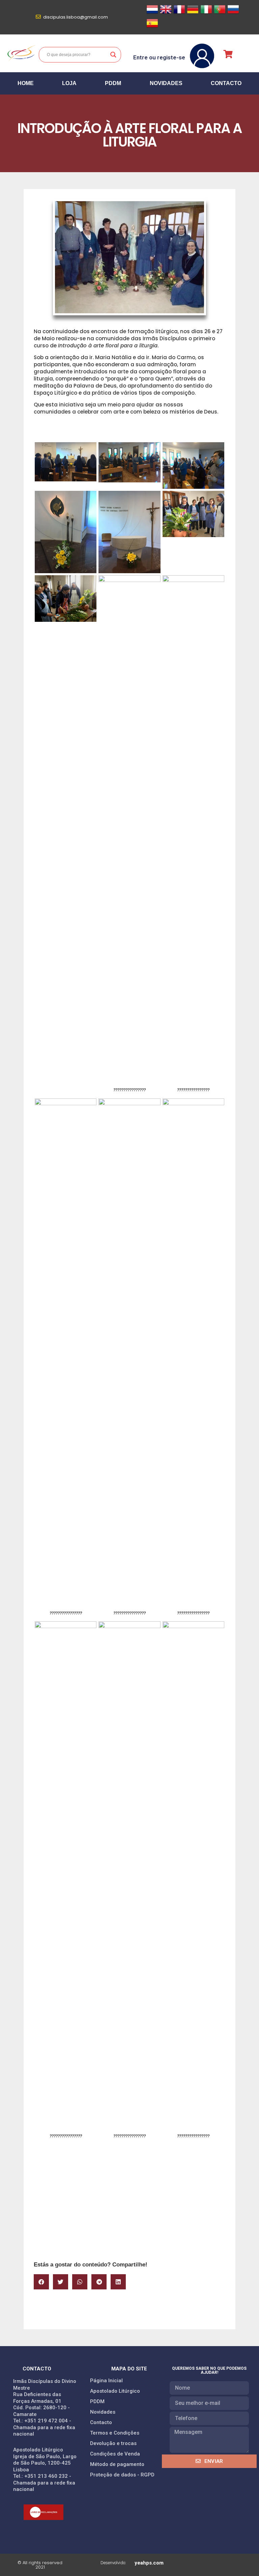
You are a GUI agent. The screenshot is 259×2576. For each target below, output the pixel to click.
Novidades (166, 83)
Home (26, 83)
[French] (179, 13)
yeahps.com (149, 2563)
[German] (193, 13)
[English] (166, 13)
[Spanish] (152, 27)
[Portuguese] (220, 13)
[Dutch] (152, 13)
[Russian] (233, 13)
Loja (69, 83)
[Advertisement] (129, 2206)
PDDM (113, 83)
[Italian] (206, 13)
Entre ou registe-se (159, 57)
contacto (226, 83)
